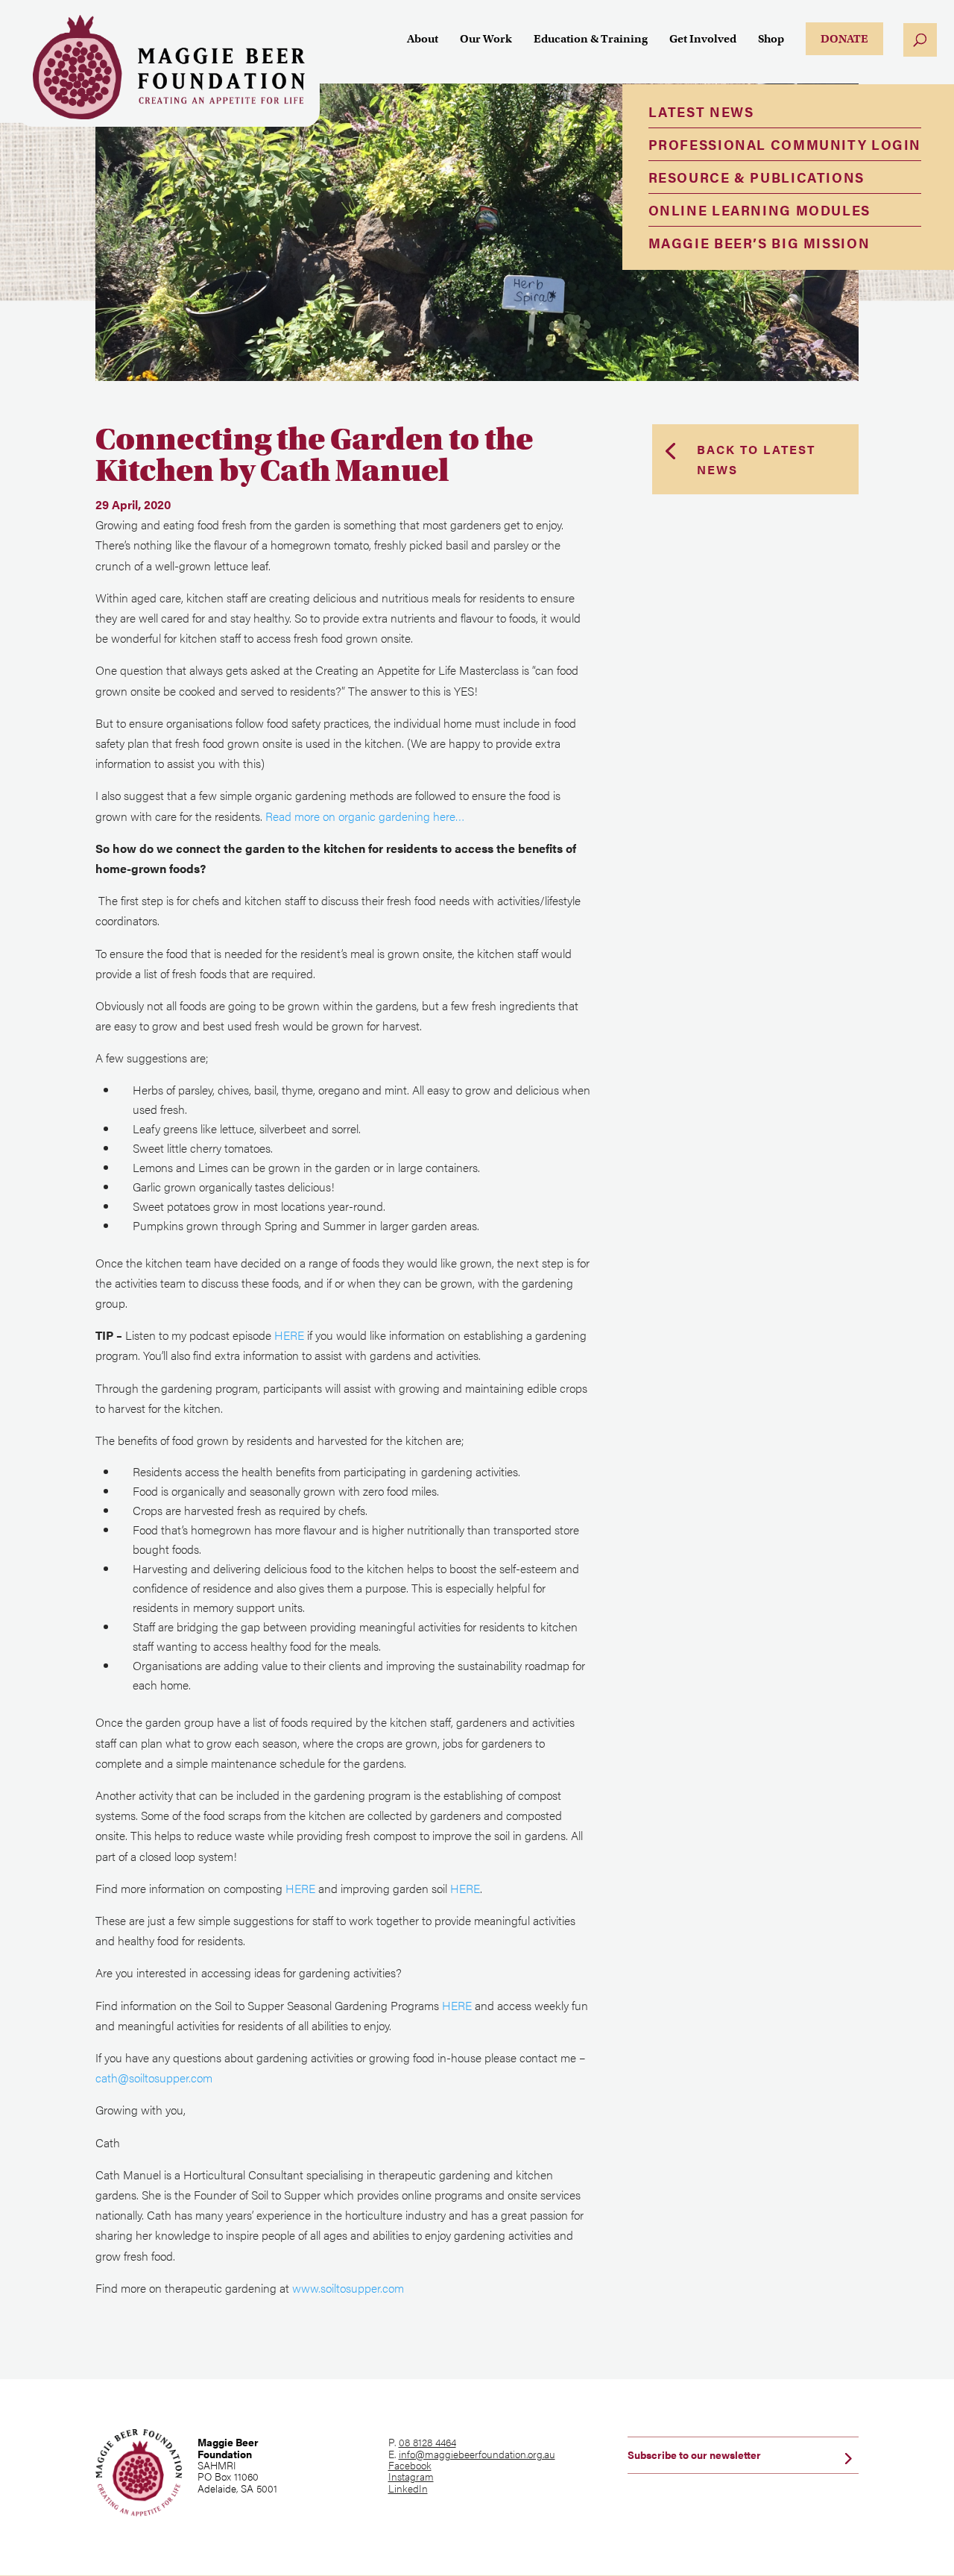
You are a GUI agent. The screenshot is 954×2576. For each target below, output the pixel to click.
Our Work (486, 40)
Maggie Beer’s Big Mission (759, 243)
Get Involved (703, 40)
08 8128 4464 (427, 2442)
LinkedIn (408, 2488)
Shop (771, 40)
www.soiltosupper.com (348, 2288)
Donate (844, 39)
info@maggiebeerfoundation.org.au (477, 2454)
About (423, 40)
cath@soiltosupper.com (154, 2078)
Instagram (411, 2476)
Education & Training (591, 40)
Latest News (701, 111)
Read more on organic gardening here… (365, 816)
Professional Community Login (785, 144)
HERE (289, 1335)
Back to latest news (756, 459)
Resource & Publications (756, 177)
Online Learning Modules (759, 210)
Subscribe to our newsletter (694, 2454)
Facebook (410, 2465)
